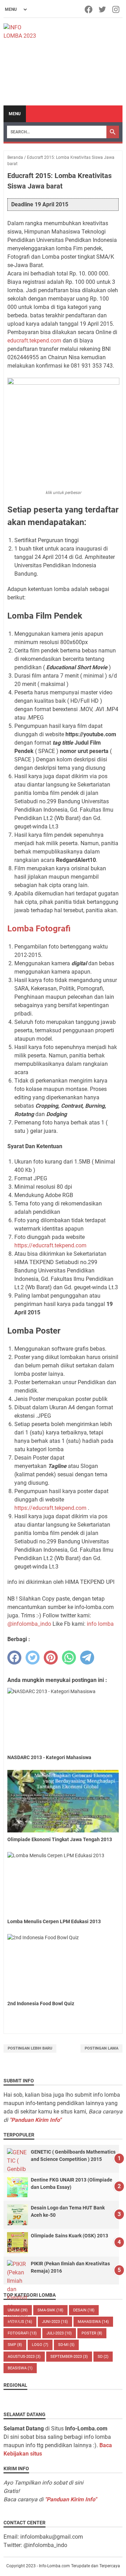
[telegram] (87, 1658)
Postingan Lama (101, 2048)
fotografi (22, 2333)
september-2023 (69, 2357)
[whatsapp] (69, 1658)
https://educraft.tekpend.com (50, 1245)
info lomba (100, 1624)
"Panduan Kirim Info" (35, 2120)
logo (40, 2345)
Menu (15, 114)
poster (92, 2333)
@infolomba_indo (29, 1624)
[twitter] (33, 1658)
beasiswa (20, 2368)
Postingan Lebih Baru (30, 2048)
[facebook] (14, 1658)
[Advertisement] (81, 62)
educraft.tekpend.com (34, 341)
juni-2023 (55, 2322)
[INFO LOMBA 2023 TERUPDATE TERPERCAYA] (22, 31)
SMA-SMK (50, 2310)
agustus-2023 (24, 2357)
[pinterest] (51, 1658)
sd (103, 2357)
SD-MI (66, 2345)
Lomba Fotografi (39, 929)
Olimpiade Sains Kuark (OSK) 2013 (69, 2236)
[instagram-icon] (116, 9)
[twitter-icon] (103, 9)
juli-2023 (59, 2333)
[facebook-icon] (89, 9)
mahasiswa (93, 2322)
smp (15, 2345)
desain (84, 2310)
